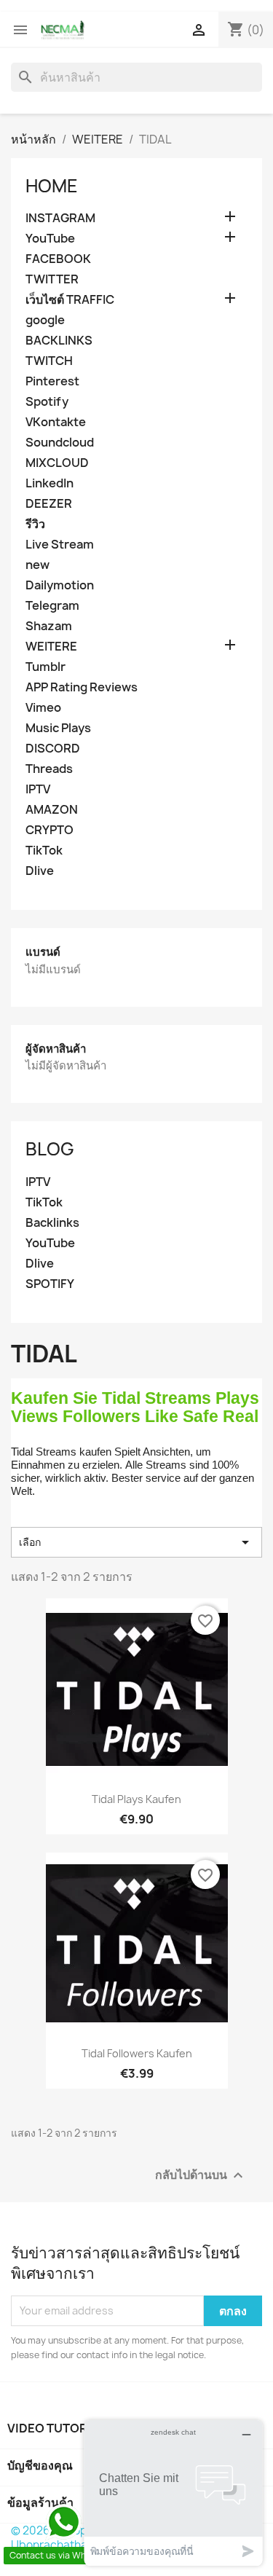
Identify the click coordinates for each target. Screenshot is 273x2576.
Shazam (49, 626)
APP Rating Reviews (82, 687)
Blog (50, 1149)
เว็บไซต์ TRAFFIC (70, 300)
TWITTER (52, 279)
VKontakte (56, 422)
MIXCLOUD (57, 463)
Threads (49, 769)
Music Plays (58, 728)
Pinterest (52, 381)
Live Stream (60, 545)
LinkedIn (50, 483)
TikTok (44, 851)
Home (52, 186)
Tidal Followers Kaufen (137, 2053)
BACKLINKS (59, 341)
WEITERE (51, 647)
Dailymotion (60, 585)
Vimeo (43, 708)
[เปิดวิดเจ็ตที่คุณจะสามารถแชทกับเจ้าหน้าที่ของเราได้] (173, 2493)
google (45, 320)
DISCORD (53, 749)
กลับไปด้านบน (201, 2175)
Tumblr (45, 667)
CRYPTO (50, 830)
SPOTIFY (50, 1284)
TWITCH (49, 361)
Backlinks (52, 1223)
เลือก (136, 1542)
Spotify (47, 402)
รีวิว (35, 524)
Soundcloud (60, 443)
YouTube (50, 239)
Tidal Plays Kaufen (136, 1799)
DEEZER (49, 504)
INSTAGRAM (60, 218)
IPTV (38, 789)
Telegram (52, 606)
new (37, 565)
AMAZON (52, 810)
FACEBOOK (58, 259)
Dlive (40, 871)
